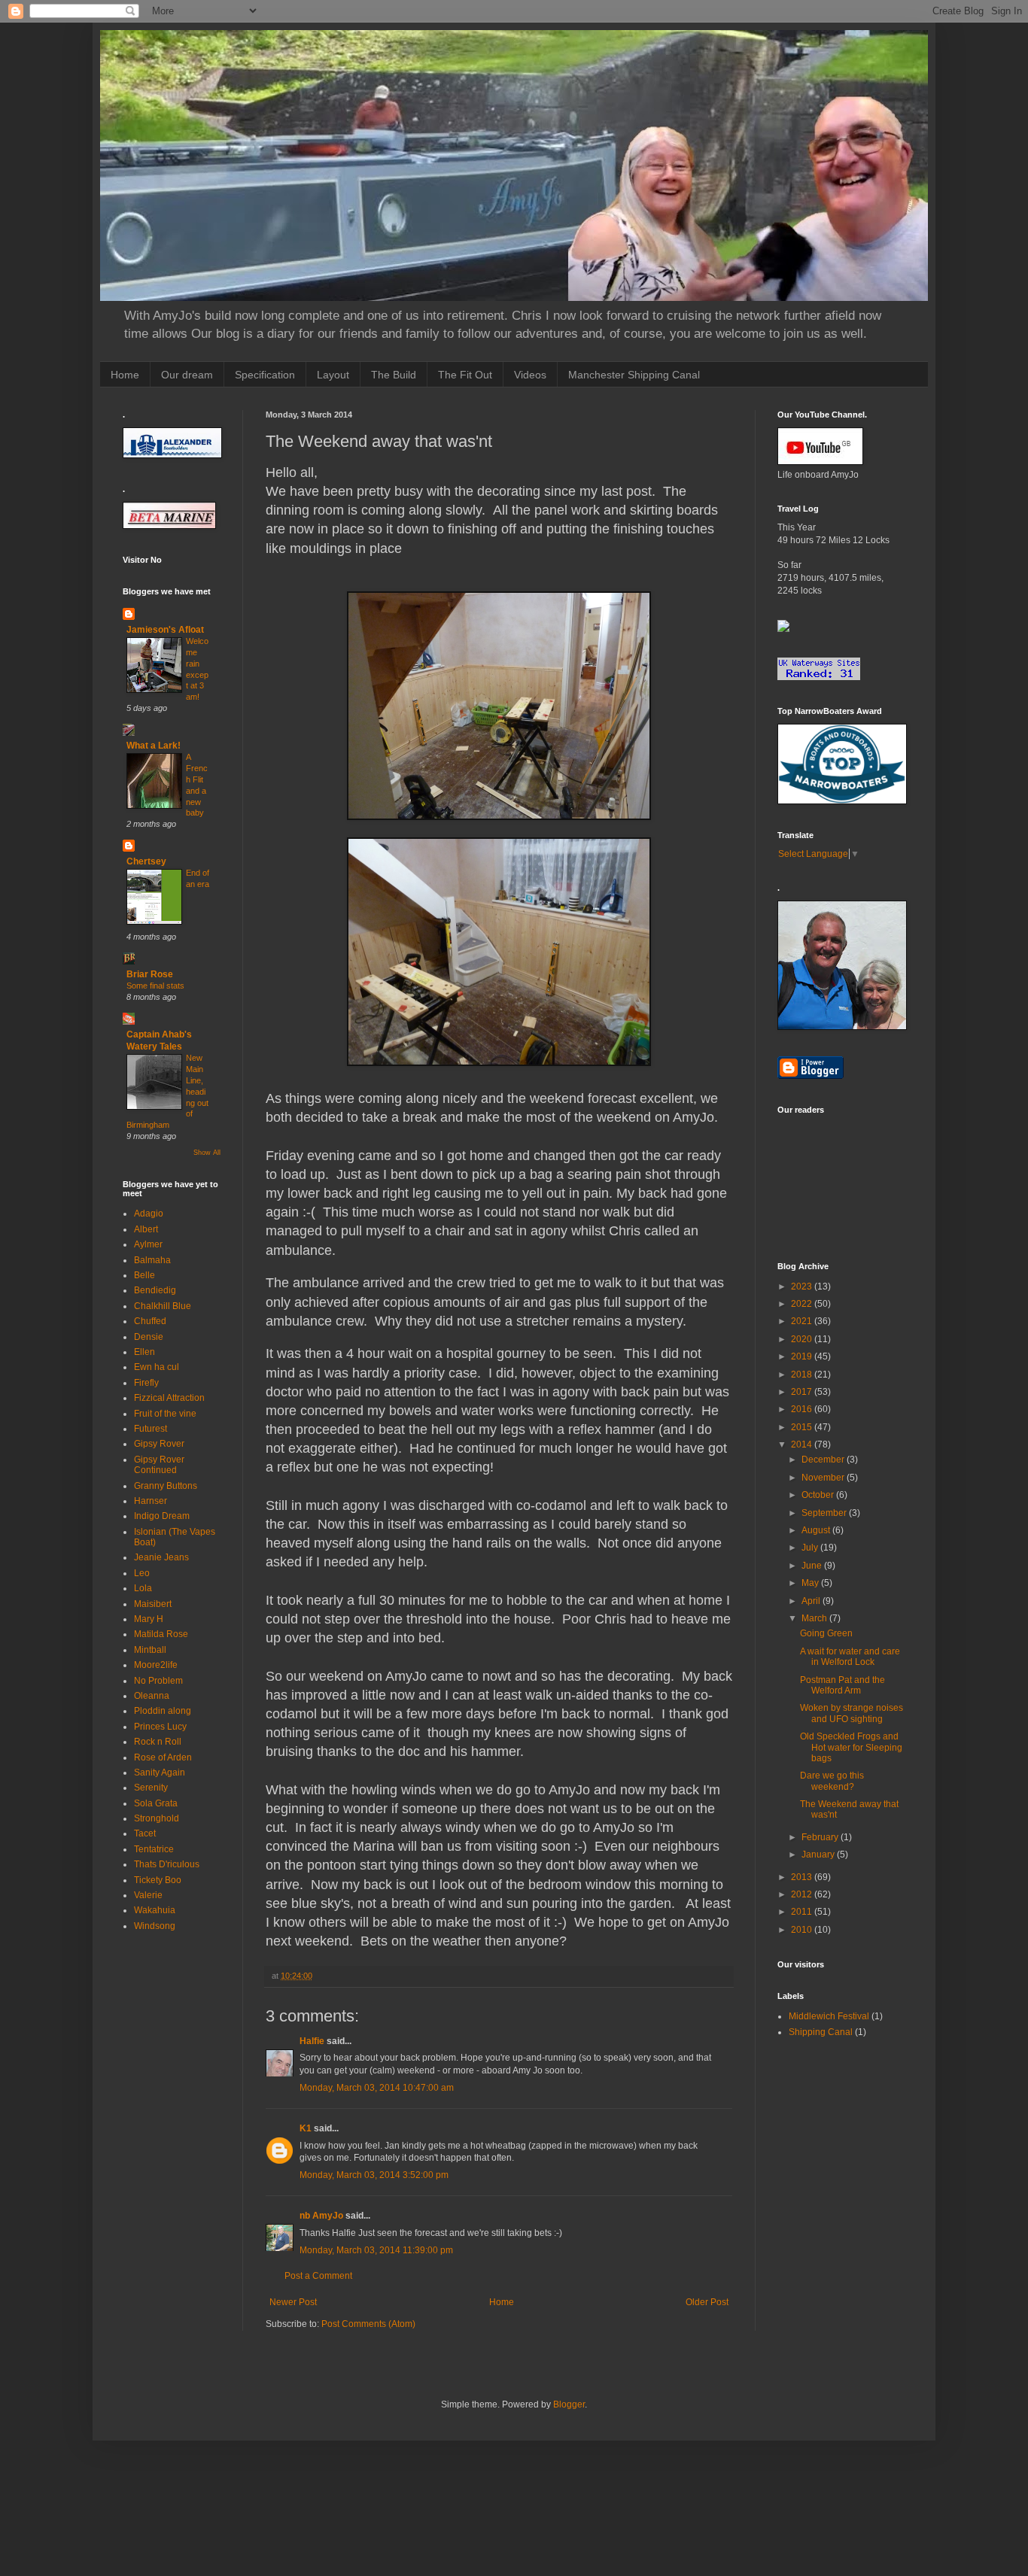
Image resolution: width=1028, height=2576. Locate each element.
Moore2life (156, 1665)
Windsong (155, 1926)
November (824, 1478)
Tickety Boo (158, 1880)
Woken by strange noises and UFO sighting (852, 1713)
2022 (803, 1304)
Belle (144, 1275)
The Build (394, 375)
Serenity (151, 1788)
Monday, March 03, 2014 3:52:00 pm (374, 2175)
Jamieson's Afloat (165, 630)
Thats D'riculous (167, 1864)
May (811, 1583)
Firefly (146, 1383)
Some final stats (155, 986)
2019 (803, 1356)
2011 (803, 1912)
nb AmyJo (321, 2216)
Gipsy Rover (159, 1444)
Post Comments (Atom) (368, 2324)
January (819, 1855)
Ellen (144, 1352)
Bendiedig (155, 1290)
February (821, 1837)
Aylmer (148, 1244)
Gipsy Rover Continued (159, 1465)
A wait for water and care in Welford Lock (850, 1657)
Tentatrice (154, 1849)
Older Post (707, 2302)
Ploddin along (163, 1711)
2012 (803, 1894)
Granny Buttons (166, 1486)
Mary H (149, 1619)
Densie (149, 1337)
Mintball (150, 1650)
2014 (803, 1444)
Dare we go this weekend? (832, 1781)
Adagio (149, 1214)
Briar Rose (150, 974)
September (825, 1513)
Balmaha (152, 1260)
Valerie (148, 1895)
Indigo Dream (162, 1516)
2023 (803, 1286)
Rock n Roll (158, 1742)
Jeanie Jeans (161, 1557)
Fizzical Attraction (169, 1398)
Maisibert (153, 1604)
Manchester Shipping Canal (634, 375)
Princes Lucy (160, 1727)
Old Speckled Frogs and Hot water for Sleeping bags (851, 1747)
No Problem (158, 1681)
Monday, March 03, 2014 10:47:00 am (377, 2088)
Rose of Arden (163, 1757)
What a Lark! (154, 746)
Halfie (312, 2041)
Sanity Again (160, 1773)
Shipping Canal (821, 2032)
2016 (803, 1409)
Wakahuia (155, 1910)
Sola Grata (156, 1803)
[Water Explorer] (783, 629)
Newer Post (293, 2302)
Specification (265, 375)
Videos (530, 375)
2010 (803, 1930)
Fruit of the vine (165, 1414)
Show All (207, 1153)
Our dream (187, 375)
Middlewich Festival (829, 2016)
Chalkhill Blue (163, 1306)
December (824, 1460)
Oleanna (152, 1696)
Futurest (151, 1429)
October (819, 1495)
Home (125, 375)
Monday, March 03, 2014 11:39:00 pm (376, 2250)
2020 (803, 1339)
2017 (803, 1392)
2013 (803, 1877)
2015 (803, 1427)
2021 (803, 1321)
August (817, 1530)
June (813, 1566)
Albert (146, 1229)
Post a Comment (318, 2276)
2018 (803, 1375)
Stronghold (157, 1818)
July (811, 1548)
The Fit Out (465, 375)
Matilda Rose (161, 1634)
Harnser (151, 1501)
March (815, 1618)
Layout (333, 375)
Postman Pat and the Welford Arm (842, 1685)
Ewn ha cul (157, 1367)
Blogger (569, 2404)
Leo (142, 1573)
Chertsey (146, 861)
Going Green (826, 1633)
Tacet (145, 1833)
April (812, 1601)
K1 (306, 2128)
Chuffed (150, 1321)
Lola (143, 1588)
